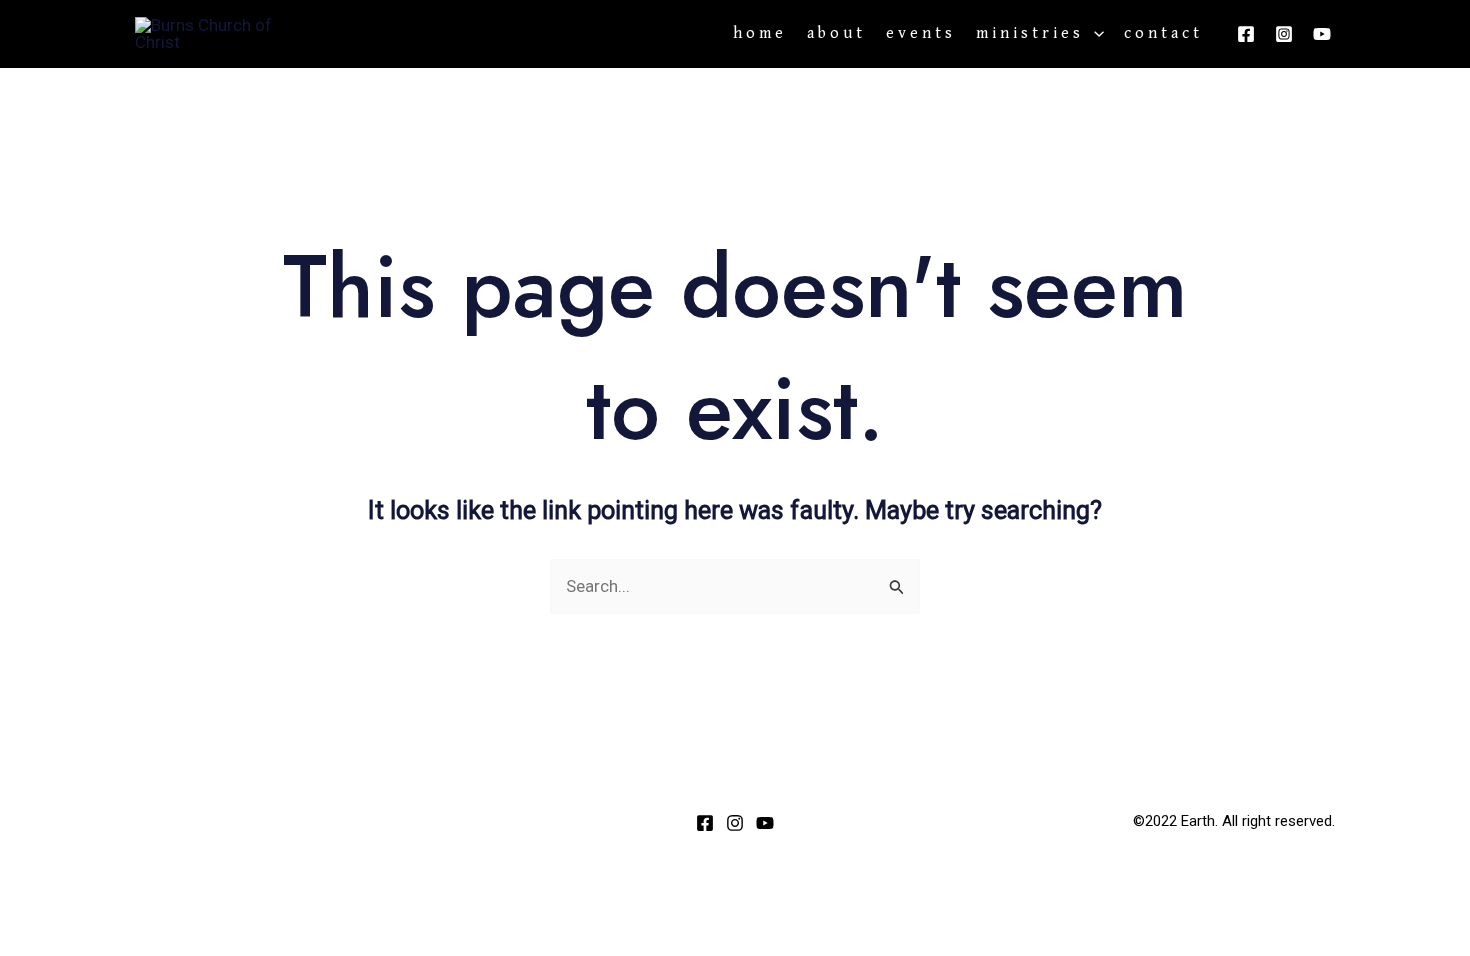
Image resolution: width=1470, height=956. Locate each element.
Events (921, 34)
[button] (1094, 34)
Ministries (1030, 34)
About (836, 34)
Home (760, 34)
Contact (1163, 34)
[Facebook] (1246, 34)
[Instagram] (1284, 34)
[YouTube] (1322, 34)
